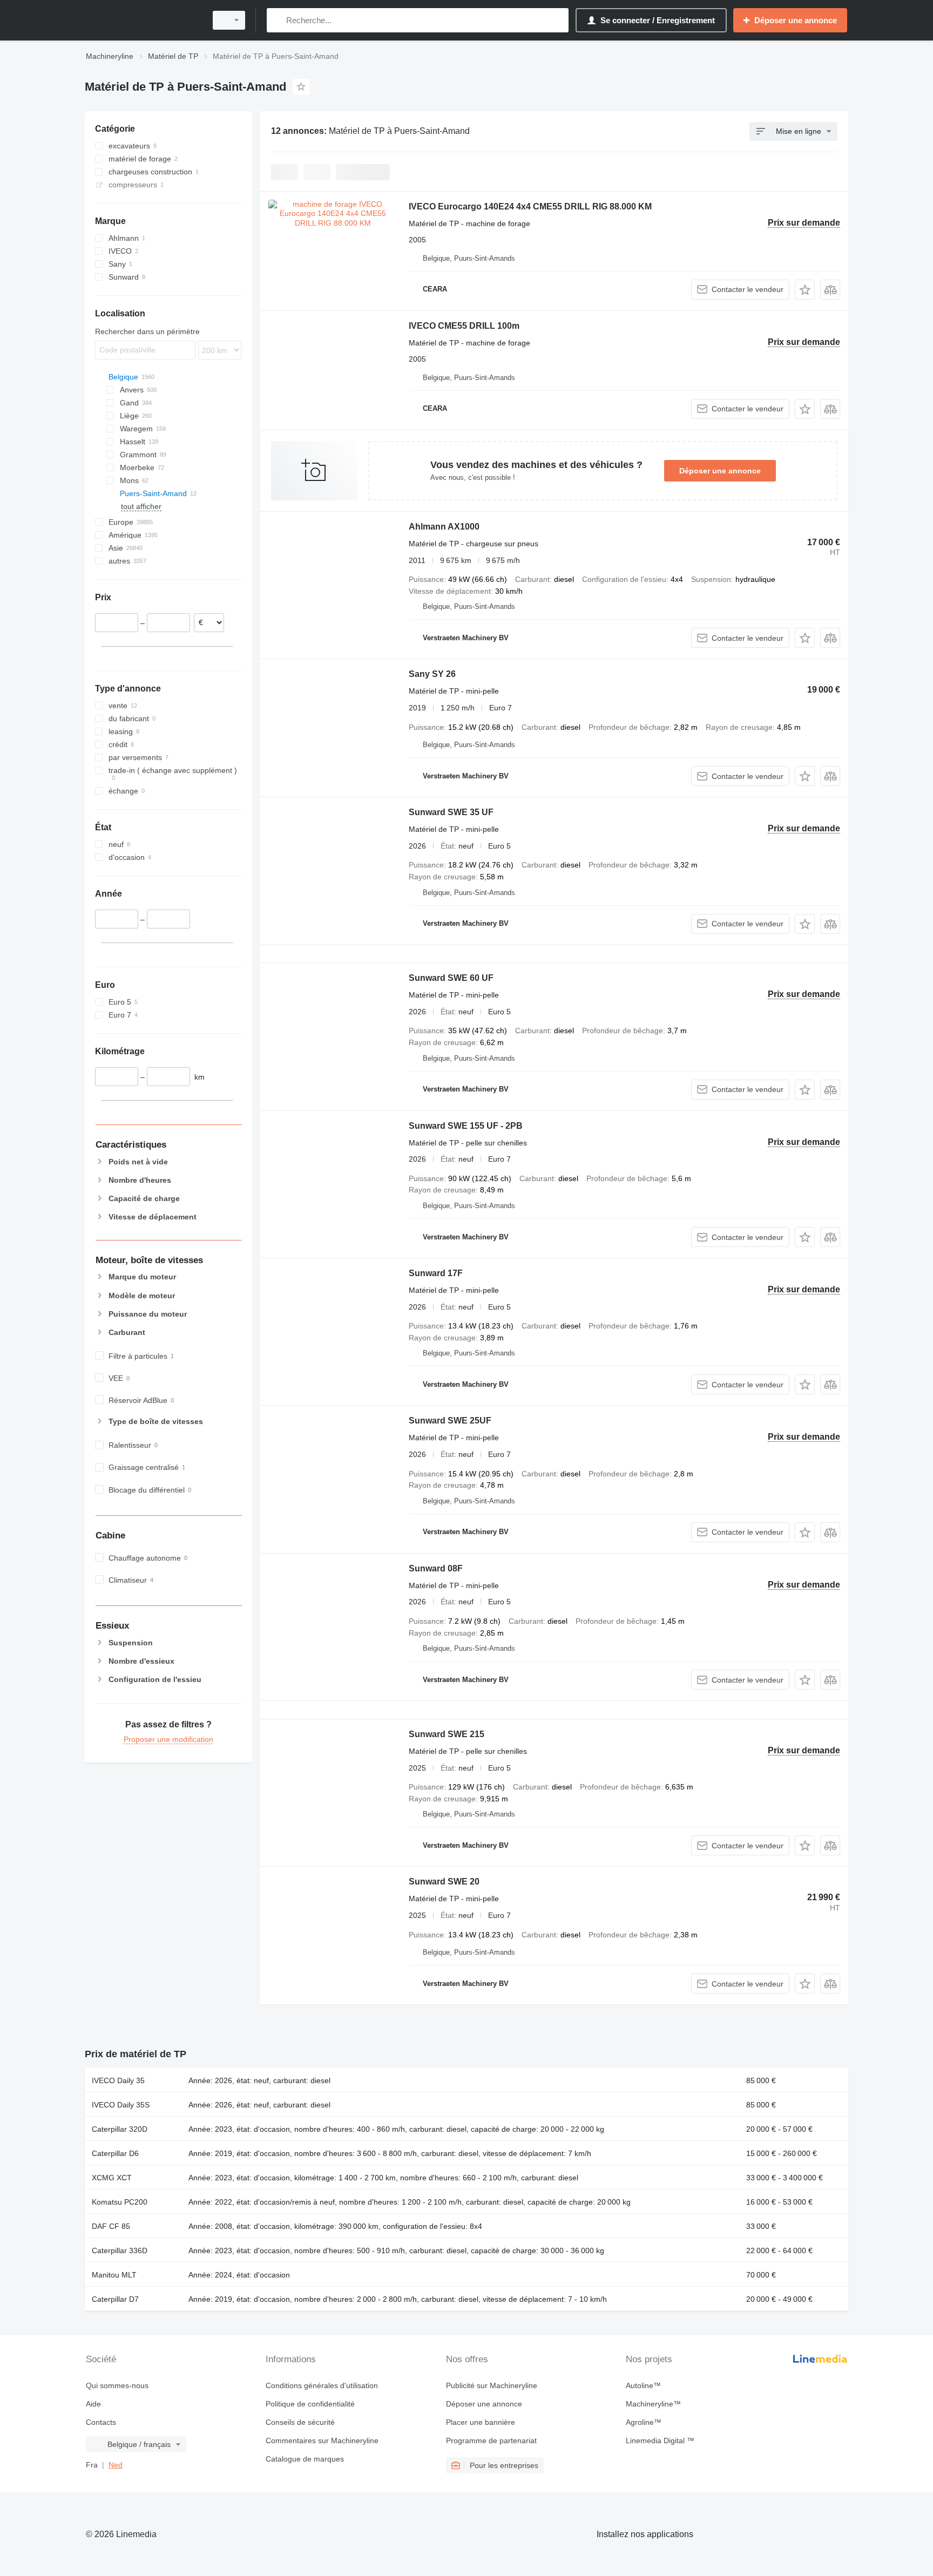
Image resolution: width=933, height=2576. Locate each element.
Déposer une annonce (720, 471)
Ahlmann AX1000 (444, 527)
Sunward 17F (436, 1273)
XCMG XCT (112, 2178)
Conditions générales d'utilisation (322, 2385)
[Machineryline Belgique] (143, 20)
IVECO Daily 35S (121, 2105)
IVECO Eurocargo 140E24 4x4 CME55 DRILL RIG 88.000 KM (530, 206)
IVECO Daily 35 (118, 2080)
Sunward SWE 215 (447, 1734)
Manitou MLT (114, 2275)
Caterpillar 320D (120, 2129)
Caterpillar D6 (115, 2153)
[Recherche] (277, 20)
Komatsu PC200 (120, 2202)
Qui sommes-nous (117, 2385)
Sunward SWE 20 (444, 1882)
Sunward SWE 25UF (450, 1421)
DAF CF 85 (111, 2226)
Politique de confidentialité (310, 2404)
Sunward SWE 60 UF (451, 978)
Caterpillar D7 (115, 2299)
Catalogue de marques (305, 2459)
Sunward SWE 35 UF (451, 812)
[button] (805, 290)
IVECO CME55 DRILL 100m (464, 326)
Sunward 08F (436, 1568)
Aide (93, 2404)
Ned (116, 2465)
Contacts (101, 2422)
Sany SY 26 (432, 674)
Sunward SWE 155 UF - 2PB (466, 1126)
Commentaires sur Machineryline (322, 2441)
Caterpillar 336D (120, 2250)
